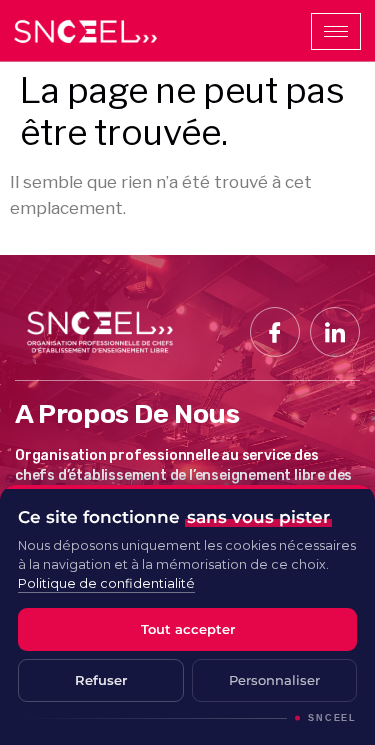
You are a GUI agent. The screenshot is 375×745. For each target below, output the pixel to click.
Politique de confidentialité (106, 583)
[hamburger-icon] (336, 31)
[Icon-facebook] (275, 332)
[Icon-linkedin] (335, 332)
